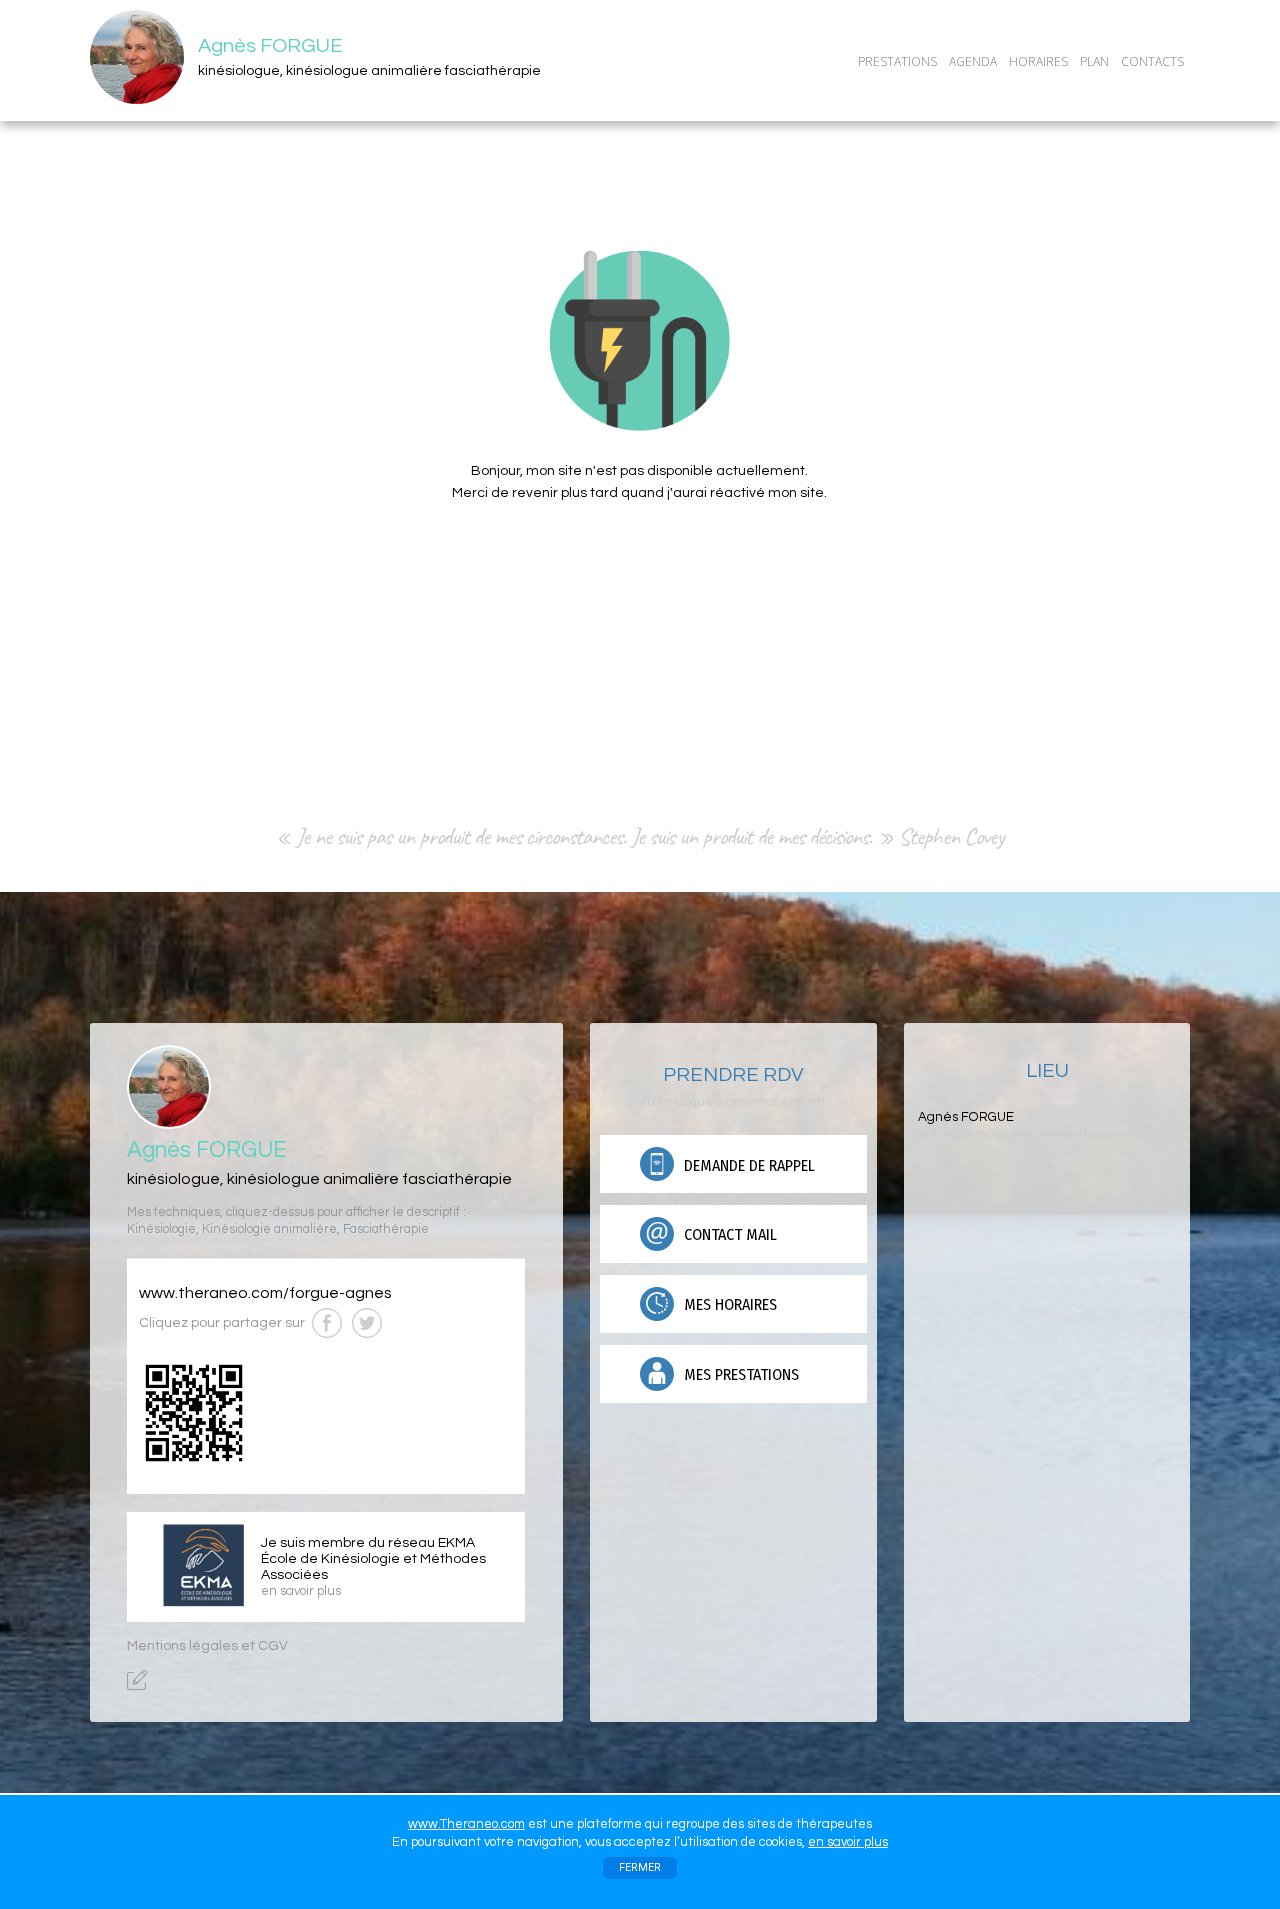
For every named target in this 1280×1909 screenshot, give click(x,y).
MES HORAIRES (728, 1304)
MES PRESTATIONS (739, 1374)
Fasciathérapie (386, 1229)
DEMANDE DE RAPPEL (747, 1165)
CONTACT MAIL (728, 1234)
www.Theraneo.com (466, 1824)
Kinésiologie (161, 1229)
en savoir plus (848, 1842)
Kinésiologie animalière (269, 1229)
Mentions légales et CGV (207, 1646)
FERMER (640, 1867)
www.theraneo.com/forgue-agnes (265, 1293)
